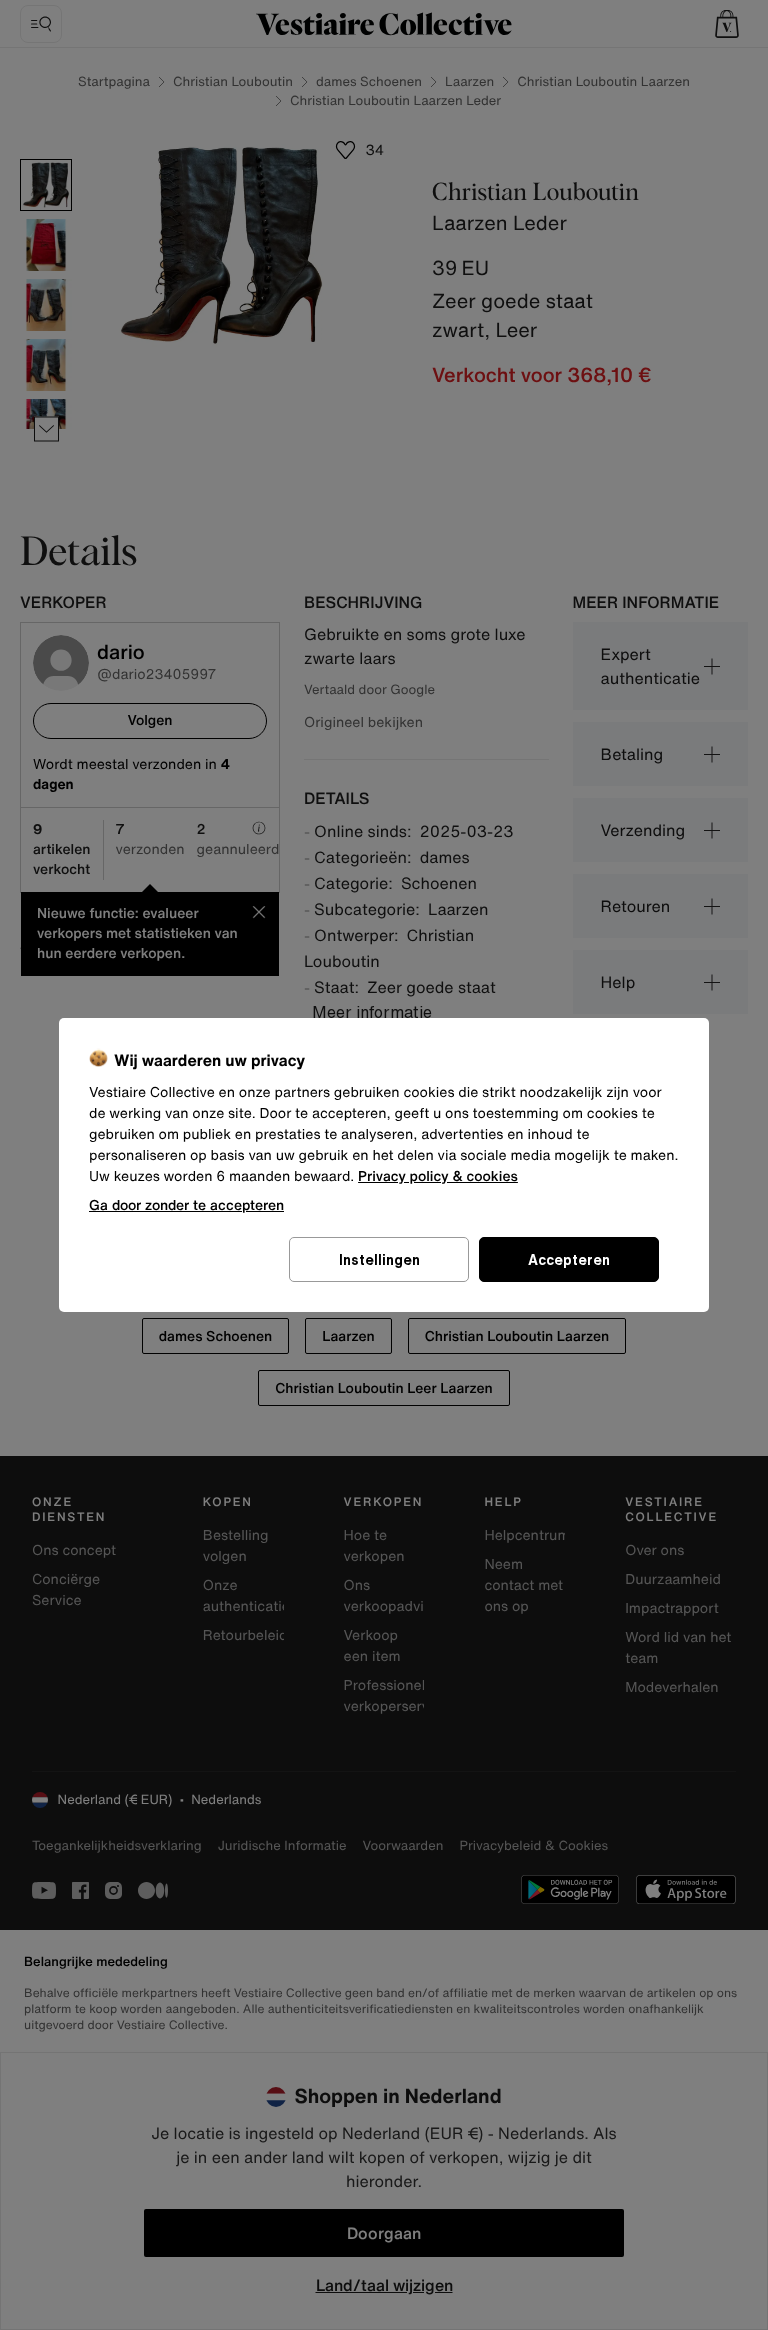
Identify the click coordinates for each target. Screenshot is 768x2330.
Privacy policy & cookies (438, 1176)
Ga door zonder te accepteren (186, 1204)
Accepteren (569, 1259)
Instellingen (379, 1259)
